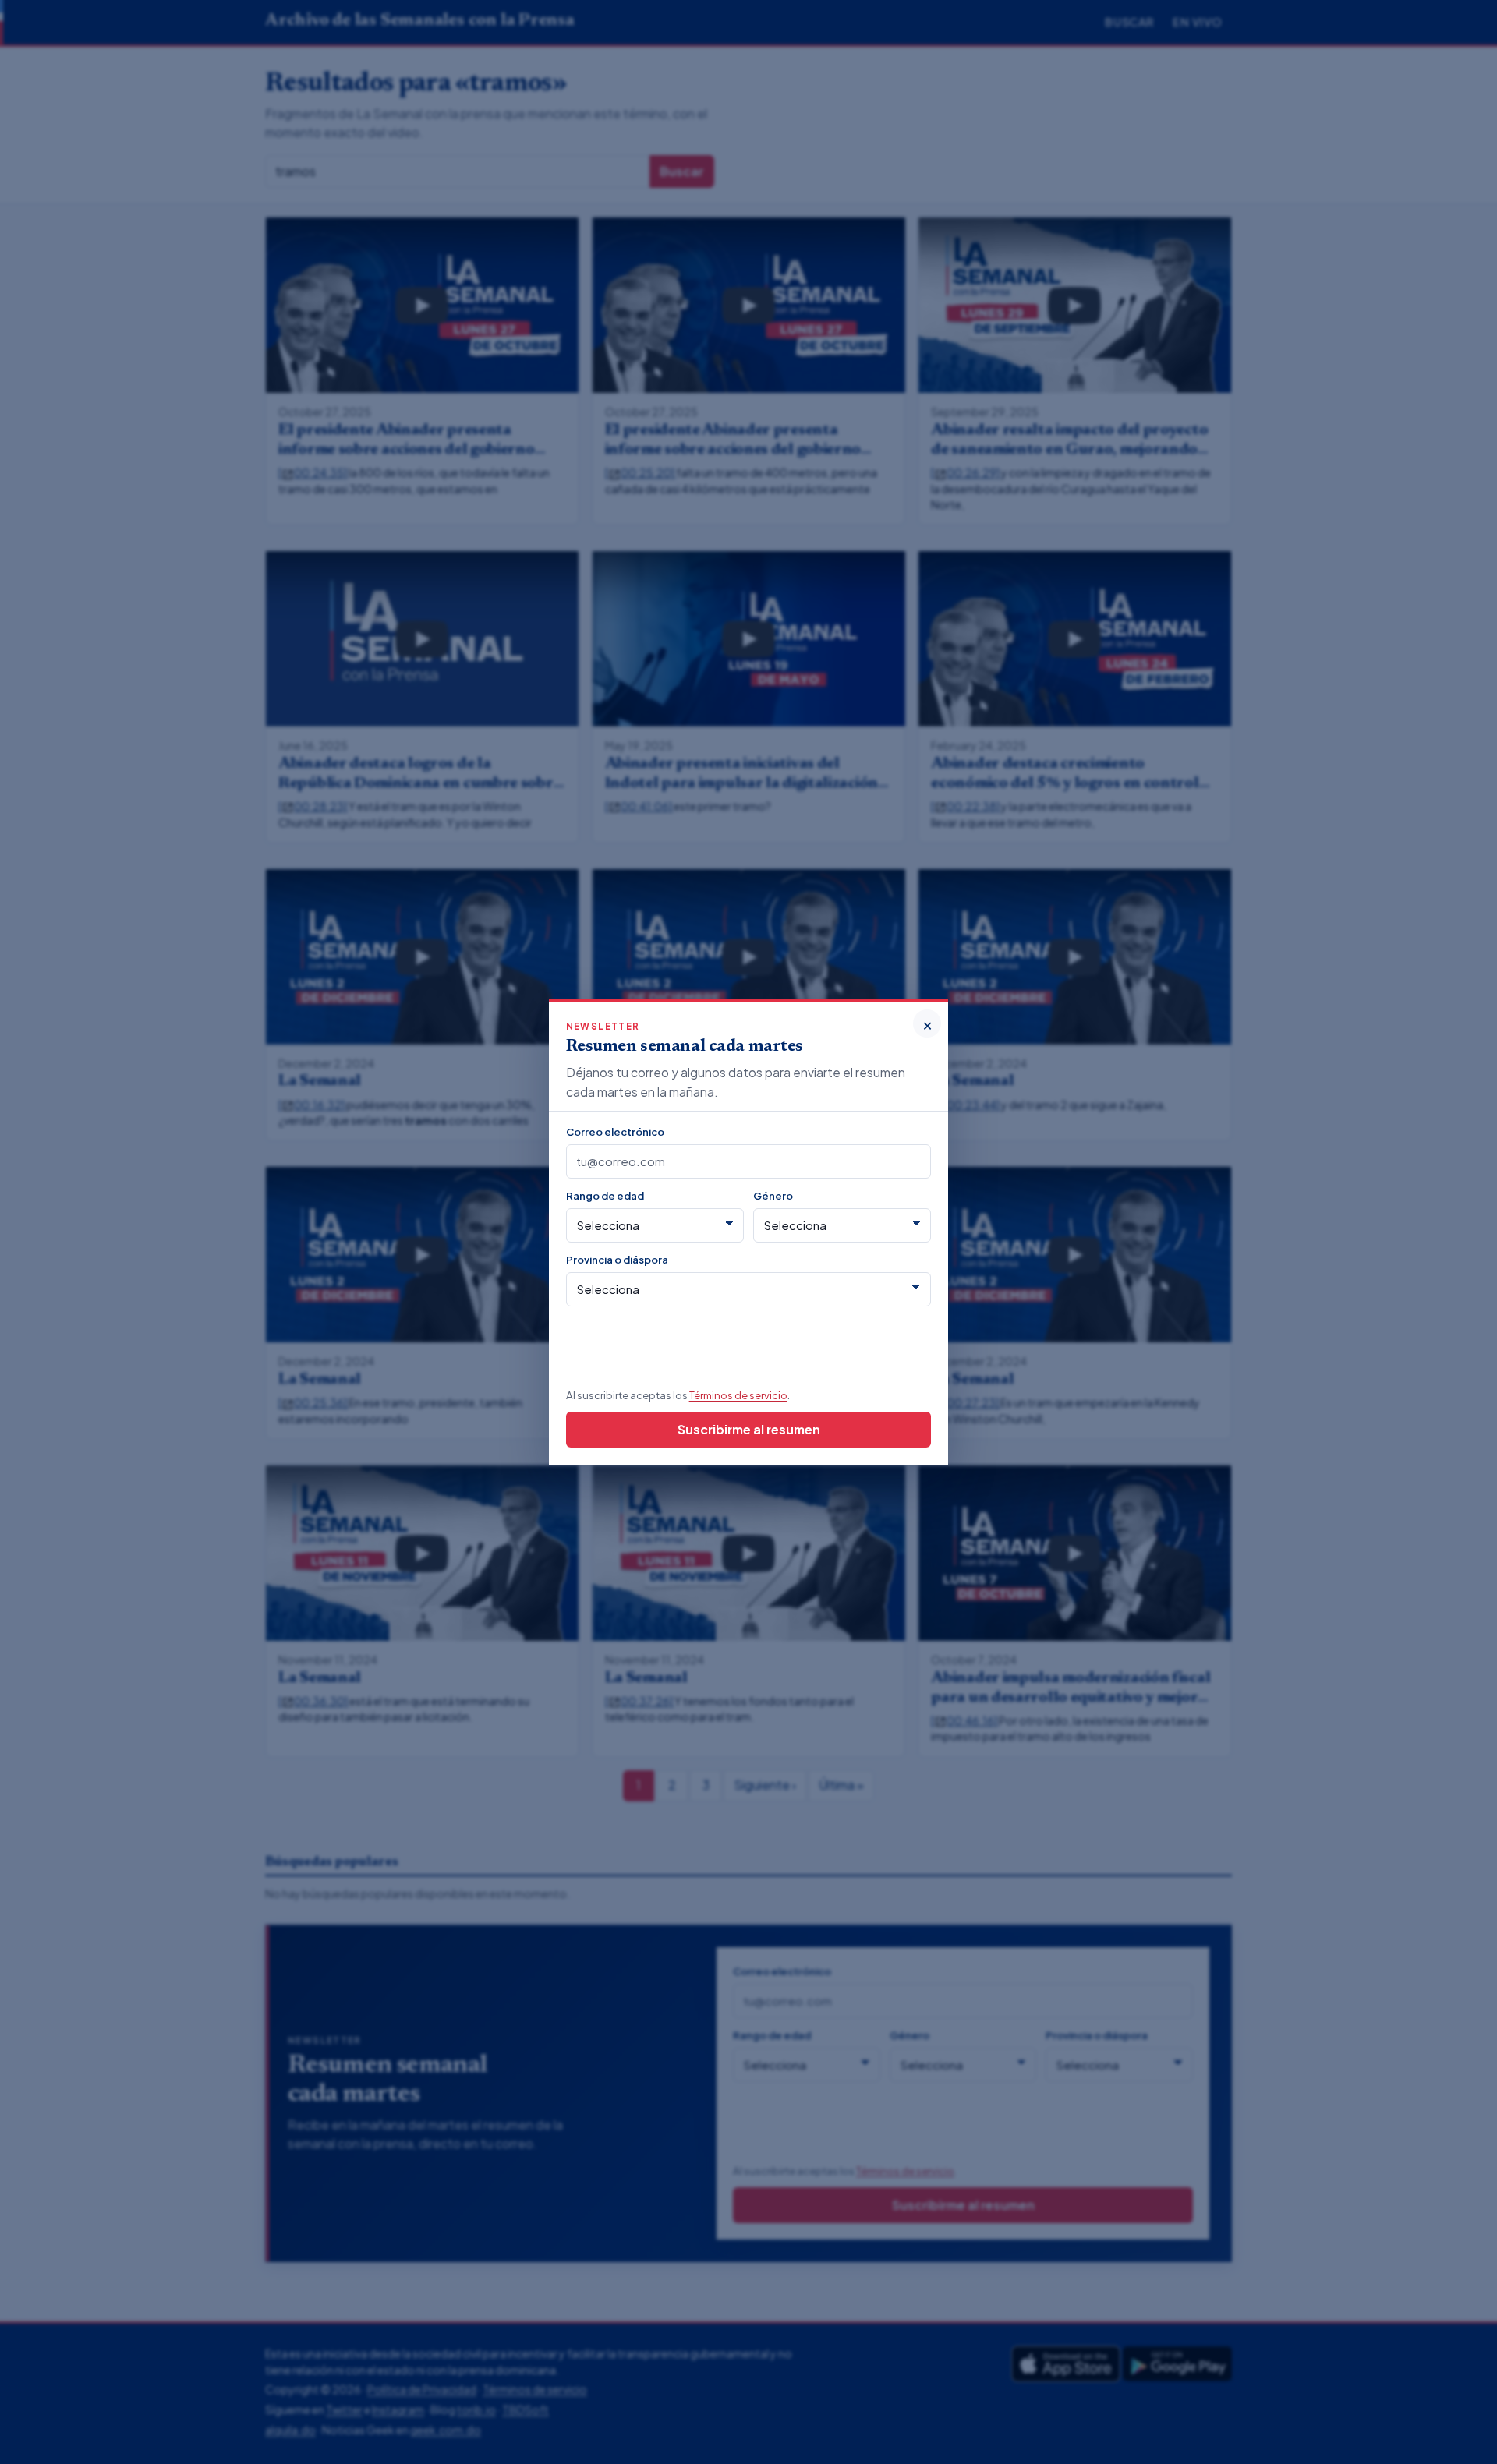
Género (773, 1195)
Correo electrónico (615, 1131)
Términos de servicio (738, 1395)
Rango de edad (605, 1195)
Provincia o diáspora (617, 1259)
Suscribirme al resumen (749, 1429)
